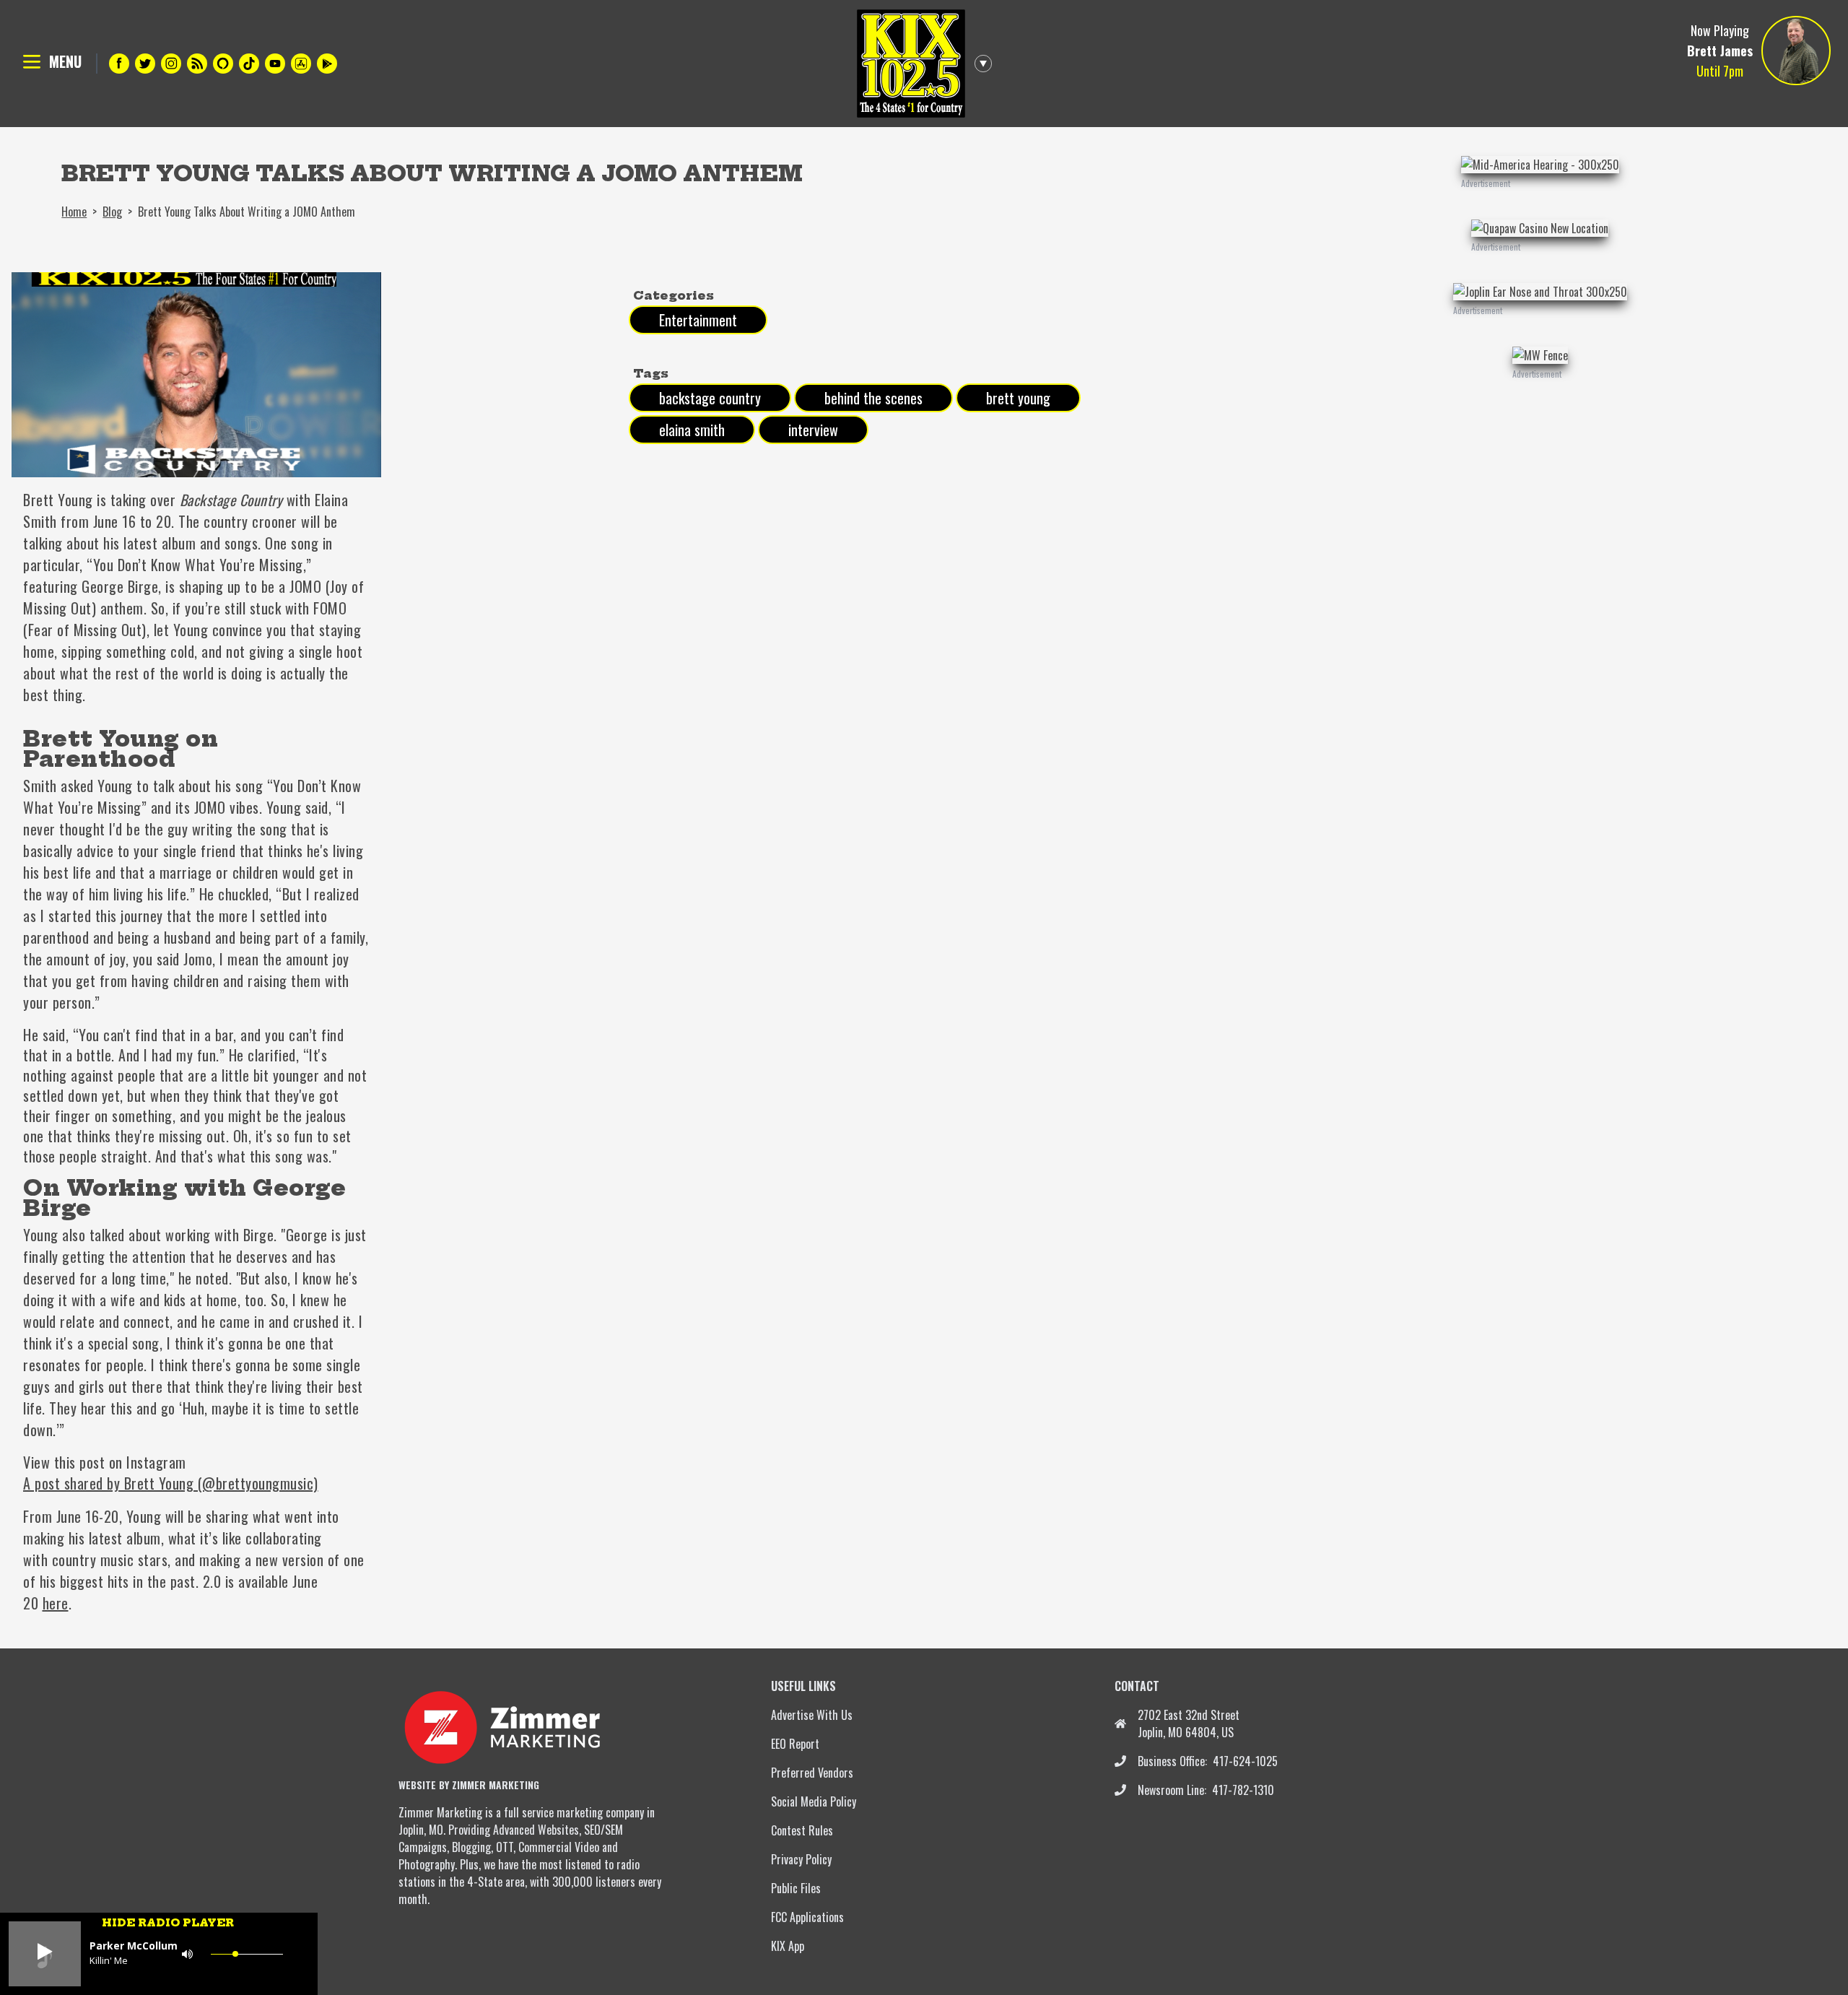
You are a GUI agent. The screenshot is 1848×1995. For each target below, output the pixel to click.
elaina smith (692, 430)
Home (74, 212)
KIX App (788, 1946)
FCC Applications (807, 1917)
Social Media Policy (814, 1801)
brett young (1018, 398)
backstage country (710, 398)
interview (813, 430)
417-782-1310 (1243, 1790)
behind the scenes (873, 398)
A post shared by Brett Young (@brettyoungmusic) (171, 1483)
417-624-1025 (1245, 1761)
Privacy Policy (801, 1859)
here (56, 1603)
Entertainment (698, 320)
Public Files (796, 1888)
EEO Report (795, 1744)
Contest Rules (802, 1830)
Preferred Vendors (812, 1773)
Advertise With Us (812, 1715)
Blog (112, 212)
